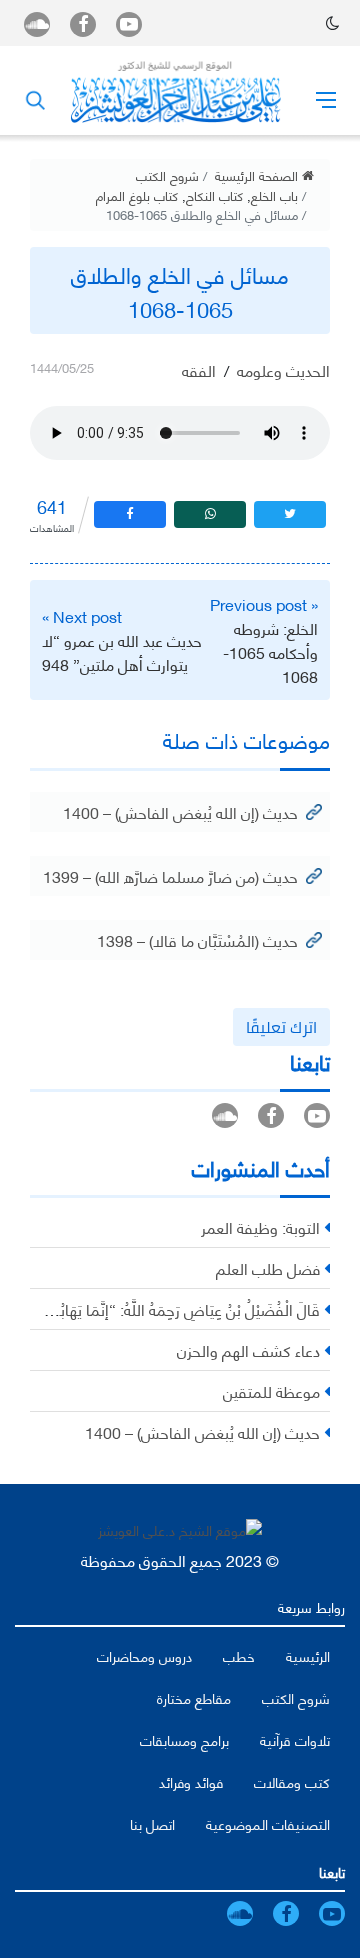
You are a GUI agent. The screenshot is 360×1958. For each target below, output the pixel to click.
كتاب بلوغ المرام (137, 195)
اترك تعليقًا (281, 1027)
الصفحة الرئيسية (258, 175)
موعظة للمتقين (271, 1390)
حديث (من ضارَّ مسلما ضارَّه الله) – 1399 (170, 875)
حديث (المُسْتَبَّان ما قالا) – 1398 (197, 939)
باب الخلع (274, 195)
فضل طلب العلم (268, 1267)
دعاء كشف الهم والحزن (248, 1349)
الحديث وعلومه (283, 369)
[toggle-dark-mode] (332, 23)
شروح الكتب (167, 175)
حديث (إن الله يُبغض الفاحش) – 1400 (180, 811)
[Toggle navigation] (326, 99)
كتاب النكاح (214, 195)
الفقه (199, 369)
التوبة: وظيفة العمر (260, 1226)
